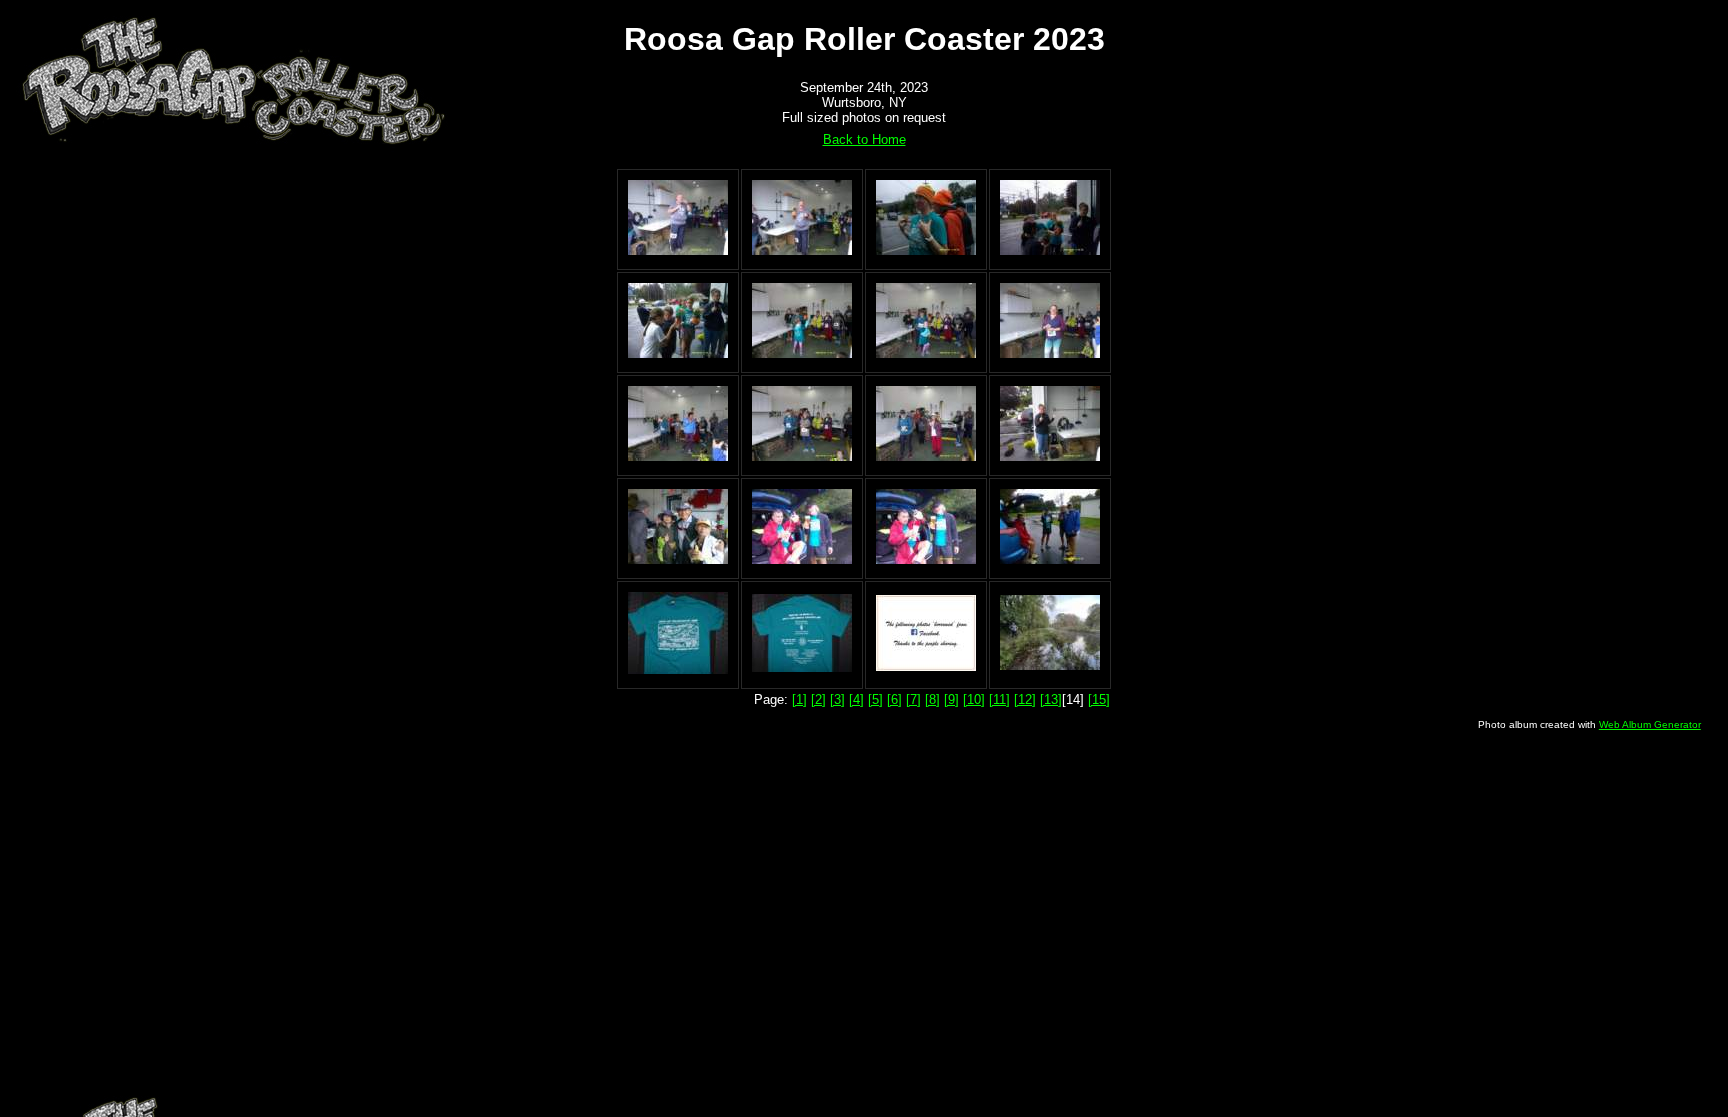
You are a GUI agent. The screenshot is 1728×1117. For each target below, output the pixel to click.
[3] (837, 699)
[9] (951, 699)
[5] (875, 699)
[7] (913, 699)
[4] (856, 699)
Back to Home (864, 139)
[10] (974, 699)
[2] (818, 699)
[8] (932, 699)
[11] (999, 699)
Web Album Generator (1650, 724)
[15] (1099, 699)
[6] (894, 699)
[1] (799, 699)
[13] (1051, 699)
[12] (1025, 699)
